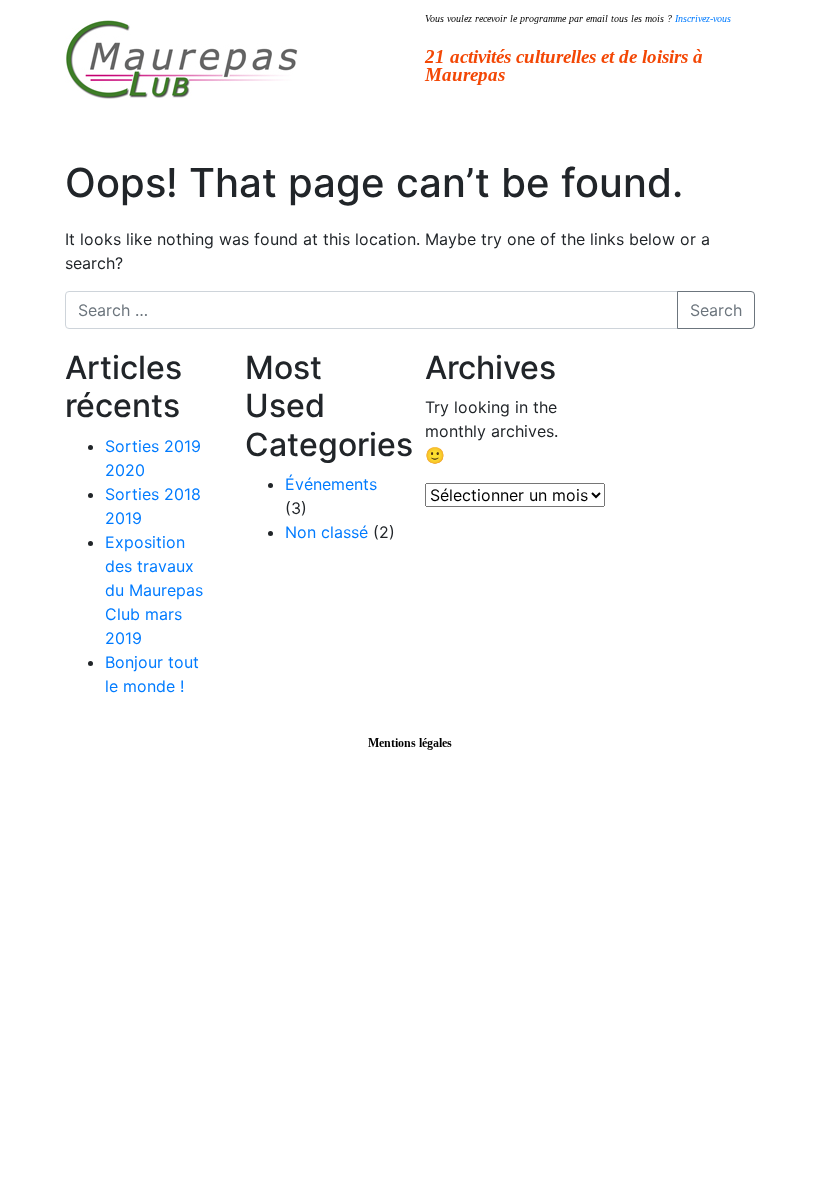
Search (716, 310)
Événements (331, 484)
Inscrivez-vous (703, 18)
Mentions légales (410, 743)
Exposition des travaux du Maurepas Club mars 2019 (154, 590)
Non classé (326, 532)
